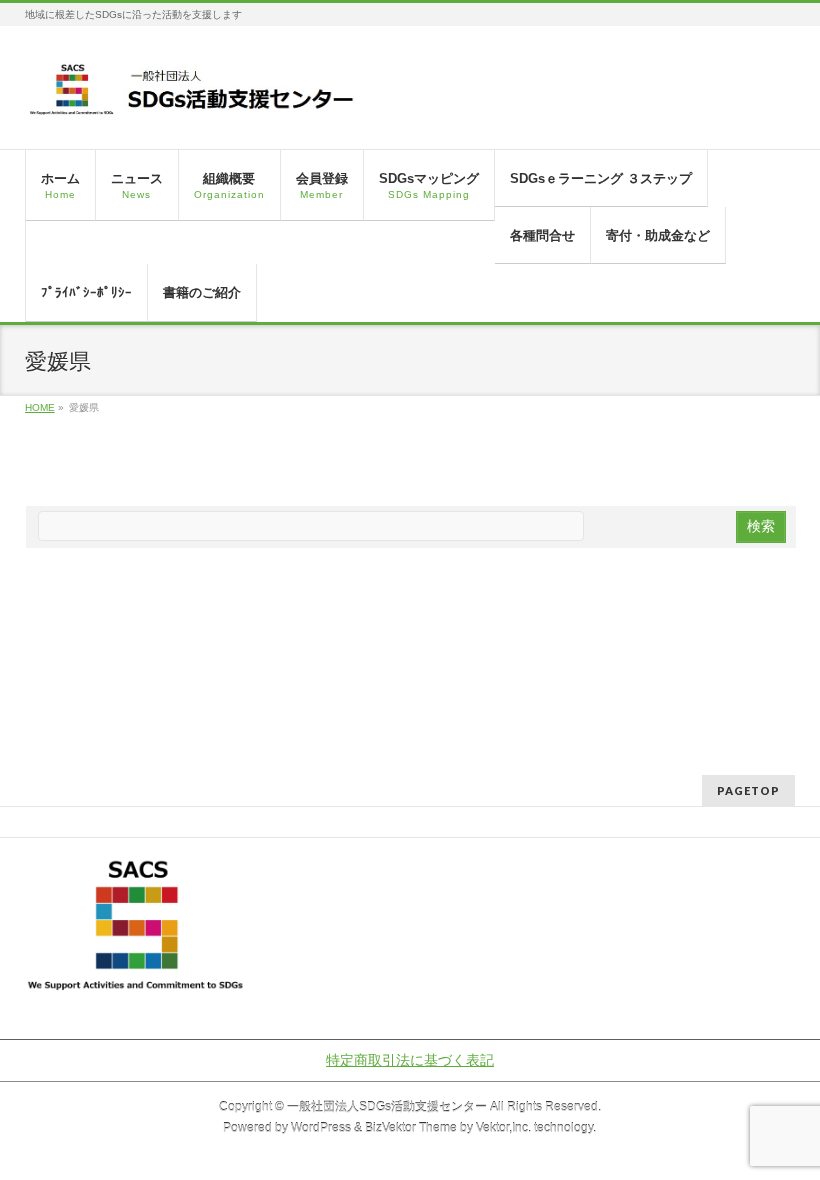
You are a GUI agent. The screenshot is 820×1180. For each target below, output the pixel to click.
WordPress (321, 1128)
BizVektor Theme (411, 1128)
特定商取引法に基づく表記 (410, 1060)
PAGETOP (748, 790)
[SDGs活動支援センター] (193, 96)
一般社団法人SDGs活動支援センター (387, 1107)
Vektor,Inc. (503, 1128)
